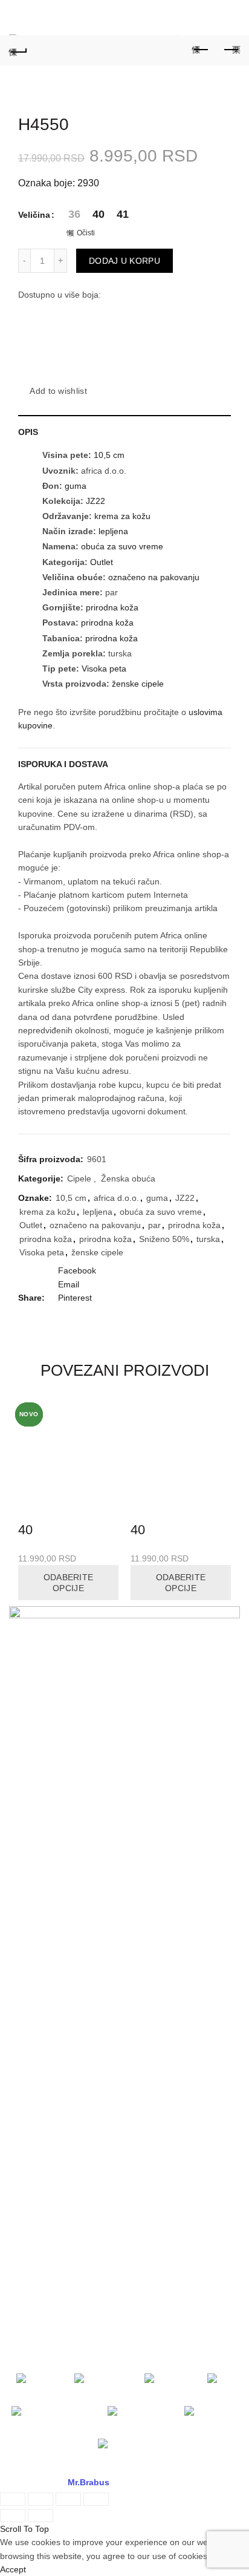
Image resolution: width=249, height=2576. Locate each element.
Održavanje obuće (44, 2039)
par (154, 1225)
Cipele (79, 1178)
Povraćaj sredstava (46, 2107)
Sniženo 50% (164, 1239)
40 (25, 1530)
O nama (24, 1728)
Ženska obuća (128, 1178)
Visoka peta (104, 669)
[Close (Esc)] (13, 2499)
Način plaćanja (37, 1917)
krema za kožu (122, 516)
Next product (231, 50)
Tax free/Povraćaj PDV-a (56, 1872)
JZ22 (95, 501)
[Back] (18, 50)
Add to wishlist (58, 391)
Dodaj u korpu (124, 261)
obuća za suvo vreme (122, 546)
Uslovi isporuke (38, 2130)
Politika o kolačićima (47, 1963)
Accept (13, 2569)
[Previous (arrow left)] (13, 2516)
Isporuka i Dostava (63, 764)
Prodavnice (31, 1750)
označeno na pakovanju (154, 577)
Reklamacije (32, 2016)
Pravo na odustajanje (50, 2152)
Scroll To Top (24, 2529)
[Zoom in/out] (96, 2499)
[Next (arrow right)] (40, 2516)
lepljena (113, 531)
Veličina (34, 215)
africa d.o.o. (116, 1198)
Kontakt (24, 1773)
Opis (28, 432)
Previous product (201, 50)
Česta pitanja (34, 2061)
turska (208, 1239)
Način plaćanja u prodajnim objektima (81, 1849)
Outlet (102, 562)
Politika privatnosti (44, 1940)
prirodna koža (112, 607)
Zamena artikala (40, 2084)
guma (76, 486)
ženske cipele (138, 684)
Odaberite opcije (69, 1583)
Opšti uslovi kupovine (50, 1895)
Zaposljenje (31, 1796)
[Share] (40, 2499)
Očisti (86, 233)
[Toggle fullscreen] (68, 2499)
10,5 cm (109, 455)
